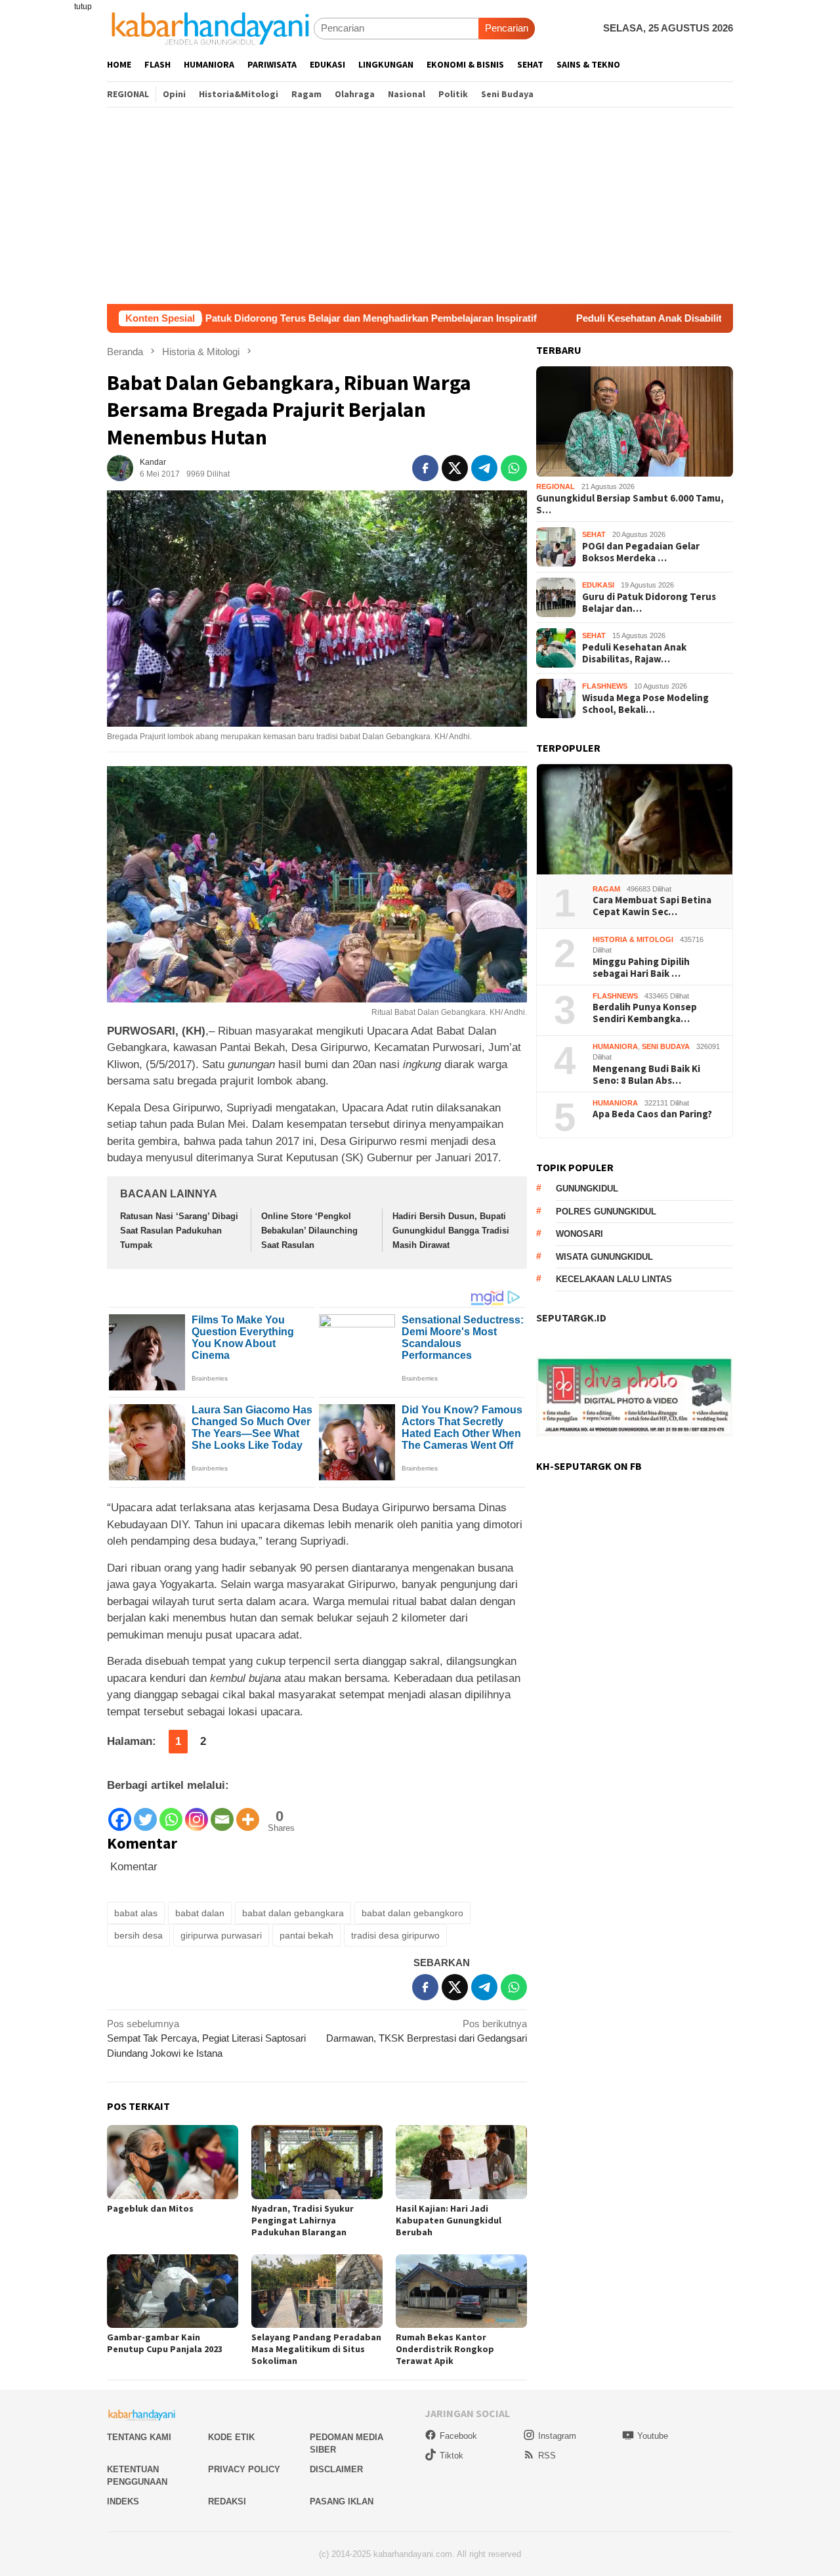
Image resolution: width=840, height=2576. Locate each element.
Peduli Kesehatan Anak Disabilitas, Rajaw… (634, 653)
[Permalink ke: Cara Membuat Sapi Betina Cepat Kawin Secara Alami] (635, 820)
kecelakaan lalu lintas (614, 1280)
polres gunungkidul (606, 1212)
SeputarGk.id (571, 1318)
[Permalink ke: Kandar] (120, 467)
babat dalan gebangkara (293, 1913)
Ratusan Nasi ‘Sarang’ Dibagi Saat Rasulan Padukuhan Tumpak (179, 1231)
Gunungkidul (587, 1189)
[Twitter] (145, 1813)
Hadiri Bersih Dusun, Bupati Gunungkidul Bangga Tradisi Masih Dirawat (451, 1231)
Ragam (606, 889)
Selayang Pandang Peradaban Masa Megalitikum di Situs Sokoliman (316, 2349)
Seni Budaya (666, 1046)
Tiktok (451, 2456)
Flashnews (605, 687)
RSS (547, 2456)
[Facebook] (120, 1813)
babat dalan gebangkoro (412, 1913)
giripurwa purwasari (221, 1935)
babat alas (136, 1913)
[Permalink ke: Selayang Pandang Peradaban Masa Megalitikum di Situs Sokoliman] (317, 2291)
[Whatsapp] (171, 1813)
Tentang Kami (139, 2437)
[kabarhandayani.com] (210, 28)
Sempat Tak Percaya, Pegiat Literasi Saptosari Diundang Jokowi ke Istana (206, 2038)
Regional (556, 487)
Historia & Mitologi (633, 939)
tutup (83, 7)
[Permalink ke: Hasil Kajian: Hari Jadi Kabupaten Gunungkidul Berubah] (461, 2162)
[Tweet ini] (455, 468)
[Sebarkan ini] (425, 468)
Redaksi (227, 2501)
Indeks (123, 2501)
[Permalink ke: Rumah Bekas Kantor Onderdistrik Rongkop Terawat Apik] (461, 2291)
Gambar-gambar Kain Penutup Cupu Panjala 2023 (165, 2343)
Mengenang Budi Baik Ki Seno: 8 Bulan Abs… (646, 1075)
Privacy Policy (244, 2469)
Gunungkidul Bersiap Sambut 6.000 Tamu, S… (630, 504)
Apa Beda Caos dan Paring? (652, 1115)
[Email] (222, 1813)
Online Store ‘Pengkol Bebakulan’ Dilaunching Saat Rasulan (309, 1231)
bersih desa (138, 1935)
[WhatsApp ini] (514, 468)
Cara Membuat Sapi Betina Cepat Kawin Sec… (652, 907)
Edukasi (598, 586)
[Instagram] (197, 1813)
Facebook (458, 2436)
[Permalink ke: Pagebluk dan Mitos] (173, 2162)
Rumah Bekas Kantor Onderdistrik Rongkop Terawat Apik (445, 2349)
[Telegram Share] (484, 468)
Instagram (557, 2436)
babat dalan (200, 1913)
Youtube (653, 2436)
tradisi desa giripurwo (395, 1935)
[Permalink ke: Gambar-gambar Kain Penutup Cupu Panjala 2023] (173, 2291)
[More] (248, 1813)
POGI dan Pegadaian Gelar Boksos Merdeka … (641, 552)
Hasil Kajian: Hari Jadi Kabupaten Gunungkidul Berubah (449, 2220)
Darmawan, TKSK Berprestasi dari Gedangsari (427, 2031)
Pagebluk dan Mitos (150, 2208)
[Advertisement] (420, 205)
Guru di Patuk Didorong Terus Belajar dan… (649, 603)
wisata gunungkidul (604, 1257)
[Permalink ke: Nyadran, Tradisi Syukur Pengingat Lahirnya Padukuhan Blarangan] (317, 2162)
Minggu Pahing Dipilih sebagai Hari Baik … (641, 968)
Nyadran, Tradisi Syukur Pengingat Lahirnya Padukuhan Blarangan (303, 2220)
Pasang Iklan (342, 2501)
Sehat (594, 535)
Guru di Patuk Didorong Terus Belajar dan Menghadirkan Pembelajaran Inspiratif (247, 318)
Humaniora (615, 1046)
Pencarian (507, 28)
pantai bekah (306, 1935)
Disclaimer (336, 2469)
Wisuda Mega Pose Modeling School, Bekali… (645, 704)
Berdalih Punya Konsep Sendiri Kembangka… (645, 1014)
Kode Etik (231, 2437)
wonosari (579, 1234)
